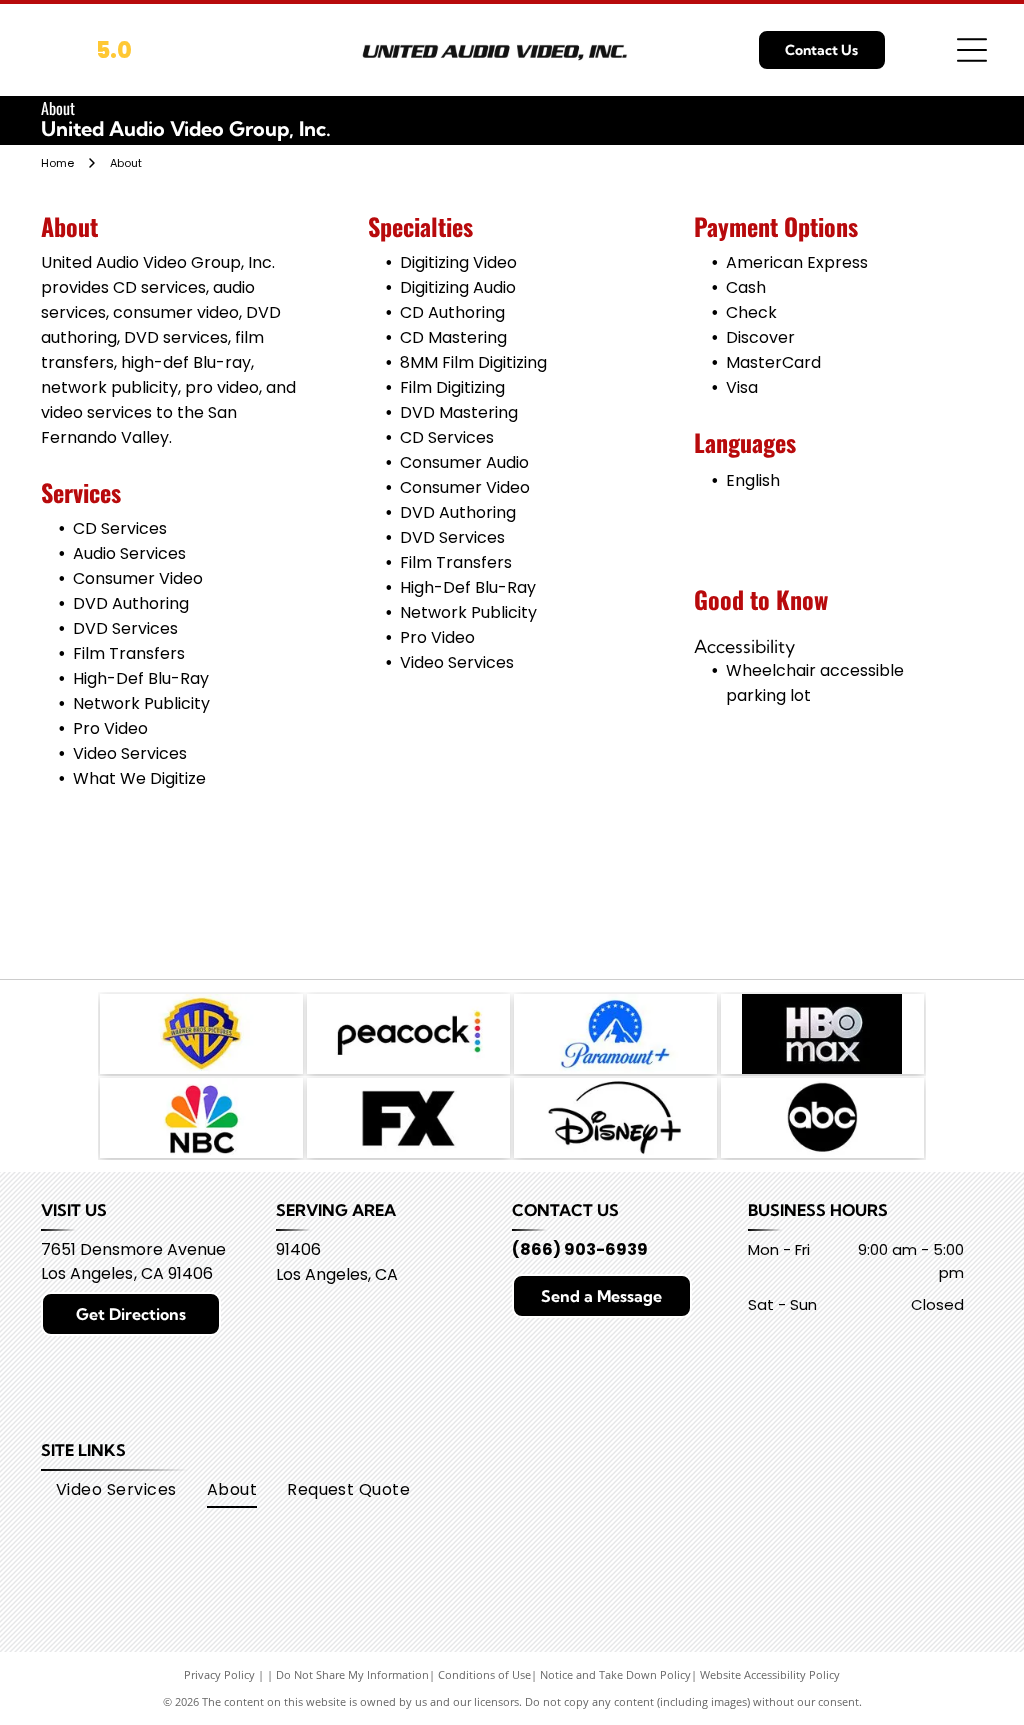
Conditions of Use (484, 1674)
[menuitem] (116, 1490)
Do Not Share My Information (352, 1674)
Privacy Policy (219, 1674)
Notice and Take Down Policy (615, 1674)
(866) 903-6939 (580, 1249)
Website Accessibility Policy (770, 1674)
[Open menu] (972, 50)
